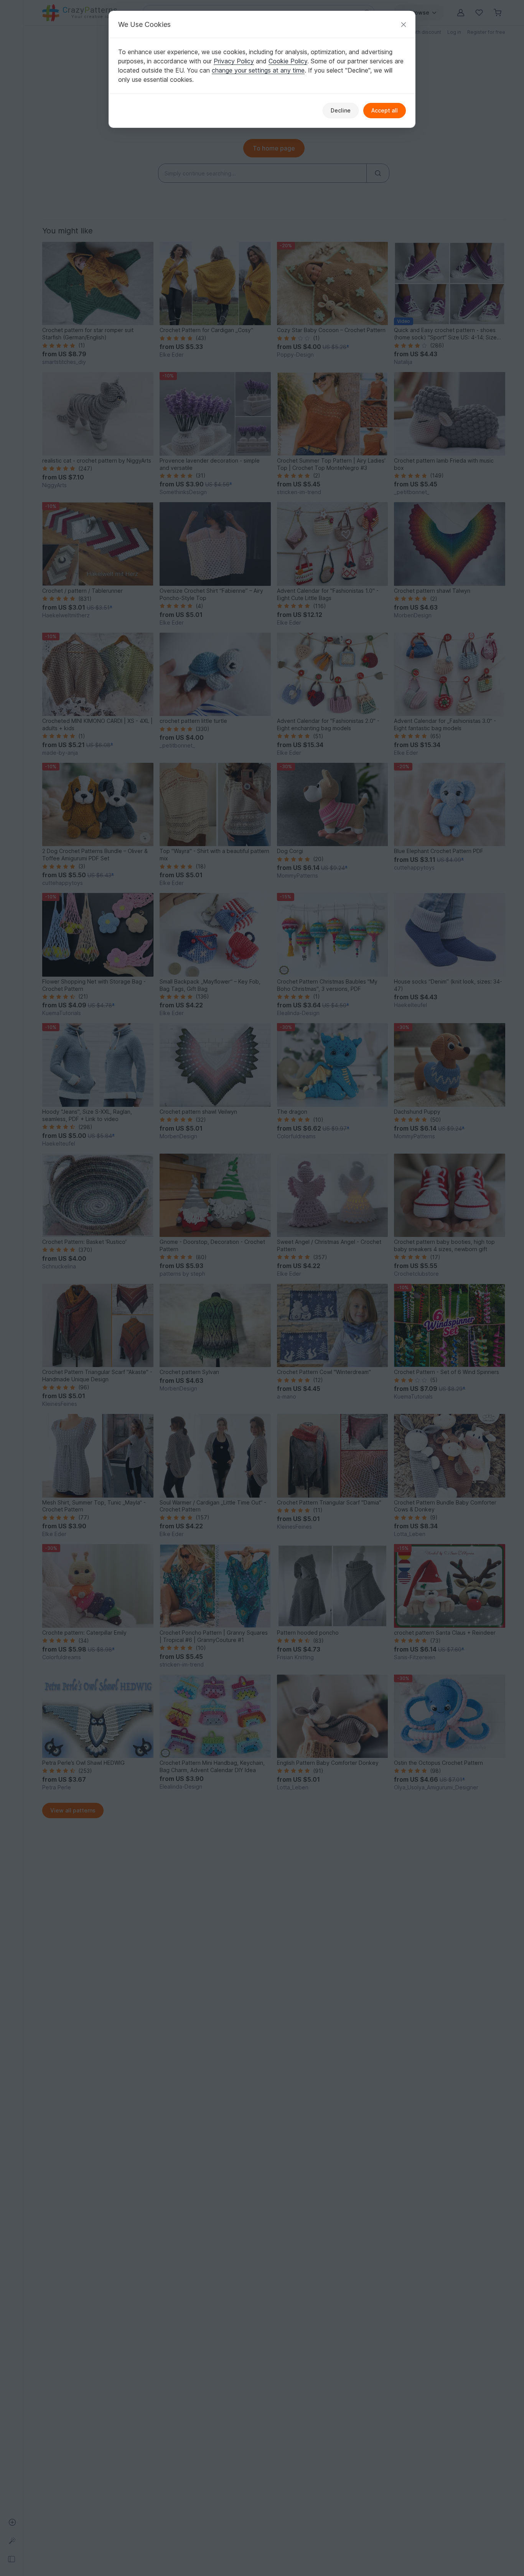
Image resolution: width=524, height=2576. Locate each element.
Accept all (385, 110)
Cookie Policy (288, 61)
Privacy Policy (234, 61)
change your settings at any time (258, 70)
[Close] (404, 24)
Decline (341, 110)
